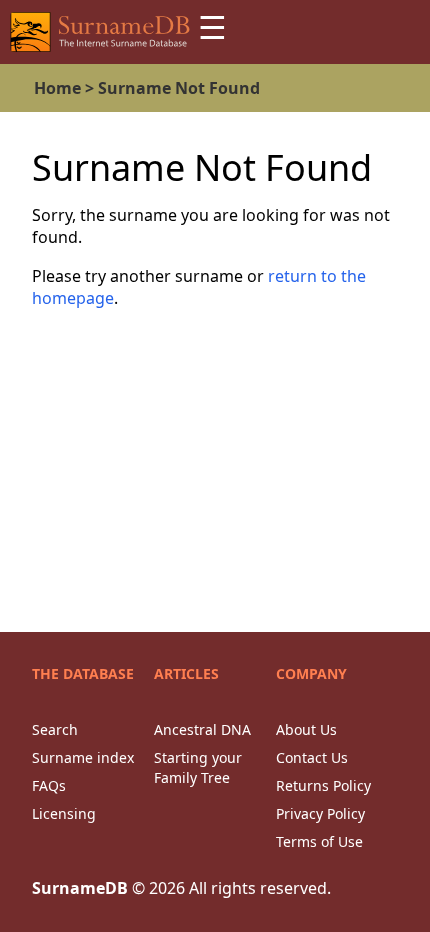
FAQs (49, 785)
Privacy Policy (320, 813)
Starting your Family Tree (198, 767)
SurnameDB (80, 888)
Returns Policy (323, 785)
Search (55, 729)
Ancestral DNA (202, 729)
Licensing (64, 813)
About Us (306, 729)
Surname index (83, 757)
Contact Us (312, 757)
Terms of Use (319, 841)
